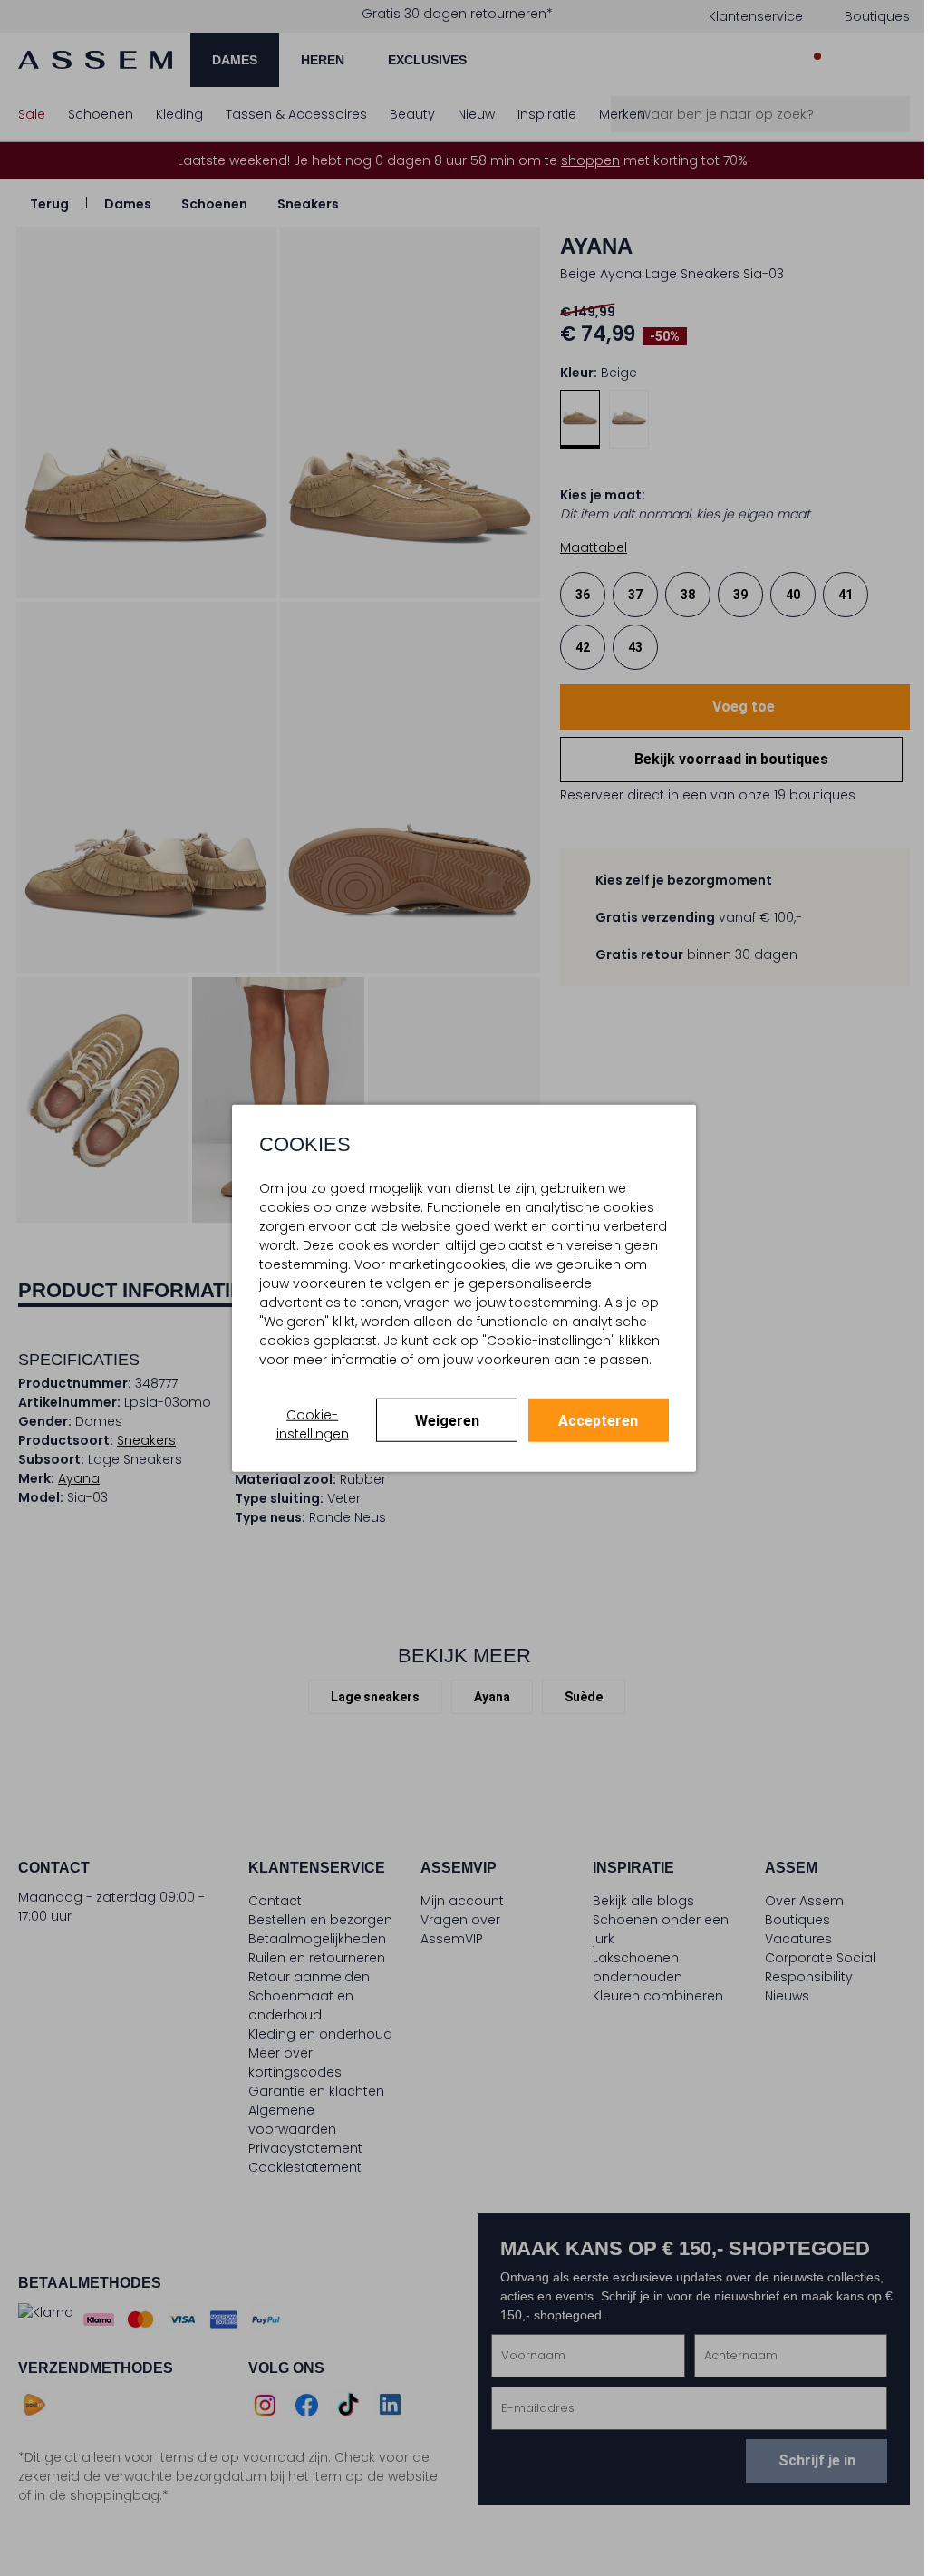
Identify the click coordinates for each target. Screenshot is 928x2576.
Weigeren (440, 1430)
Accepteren (589, 1430)
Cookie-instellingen (308, 1433)
